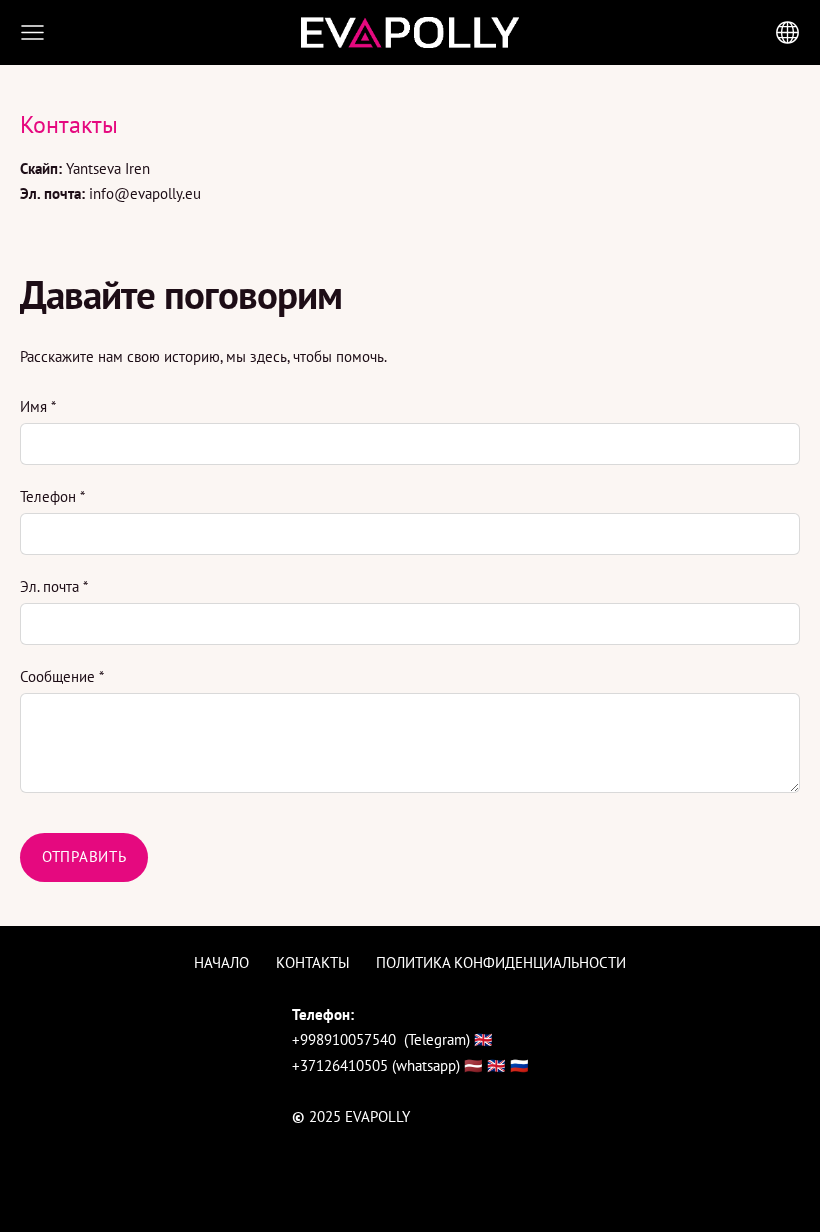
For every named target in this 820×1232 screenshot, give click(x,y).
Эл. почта (54, 586)
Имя (38, 406)
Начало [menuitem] (221, 962)
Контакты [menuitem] (313, 962)
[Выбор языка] (787, 32)
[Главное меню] (32, 32)
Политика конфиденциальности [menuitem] (501, 962)
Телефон (52, 496)
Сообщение (62, 676)
